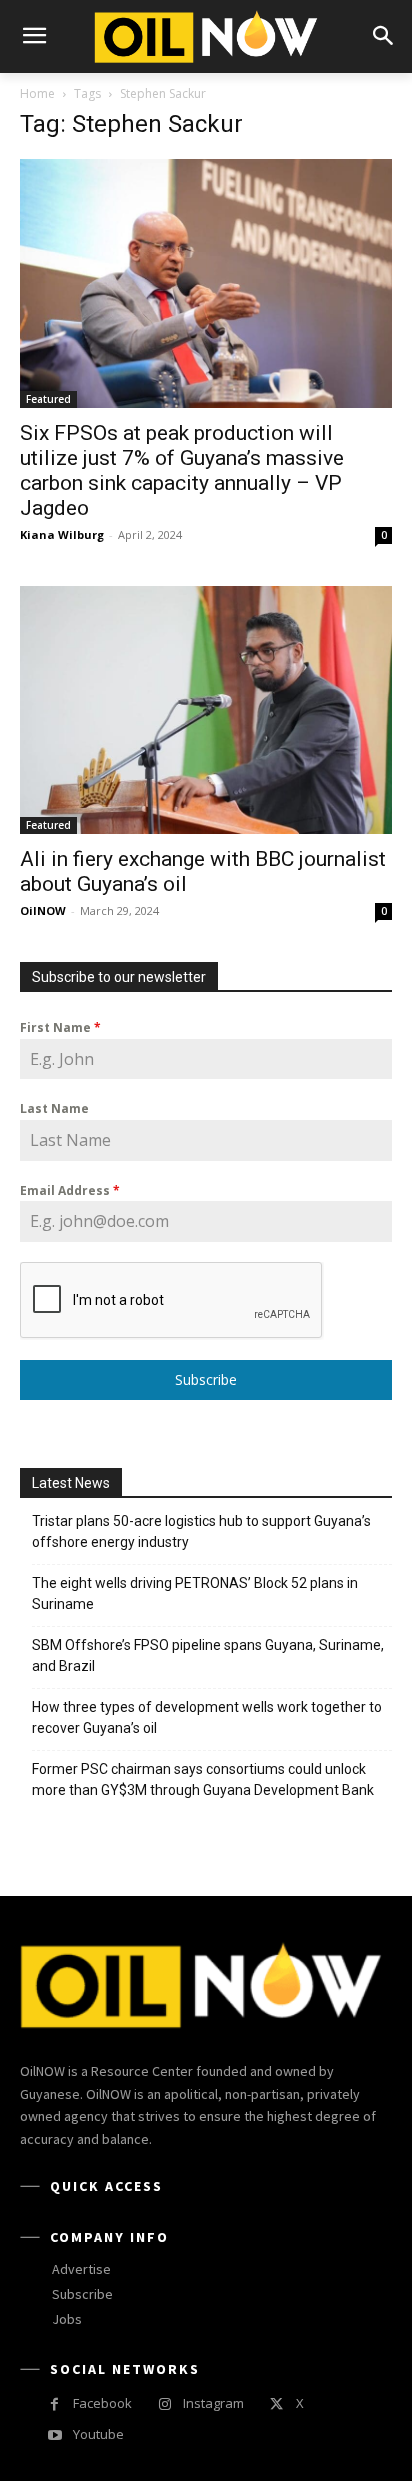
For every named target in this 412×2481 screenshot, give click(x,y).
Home (37, 93)
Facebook (102, 2403)
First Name (60, 1027)
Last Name (54, 1108)
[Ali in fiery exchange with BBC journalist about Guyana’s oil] (206, 710)
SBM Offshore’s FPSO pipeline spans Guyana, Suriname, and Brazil (208, 1655)
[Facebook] (54, 2404)
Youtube (98, 2434)
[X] (276, 2404)
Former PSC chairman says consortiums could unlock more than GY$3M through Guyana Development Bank (203, 1779)
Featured (48, 399)
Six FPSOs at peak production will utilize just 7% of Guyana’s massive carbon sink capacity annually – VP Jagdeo (182, 470)
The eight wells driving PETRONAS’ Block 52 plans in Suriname (195, 1593)
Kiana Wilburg (62, 534)
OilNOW (43, 910)
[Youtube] (54, 2435)
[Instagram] (164, 2404)
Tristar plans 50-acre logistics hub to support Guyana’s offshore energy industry (201, 1531)
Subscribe (206, 1379)
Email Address (70, 1190)
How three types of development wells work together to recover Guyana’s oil (207, 1717)
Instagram (213, 2403)
